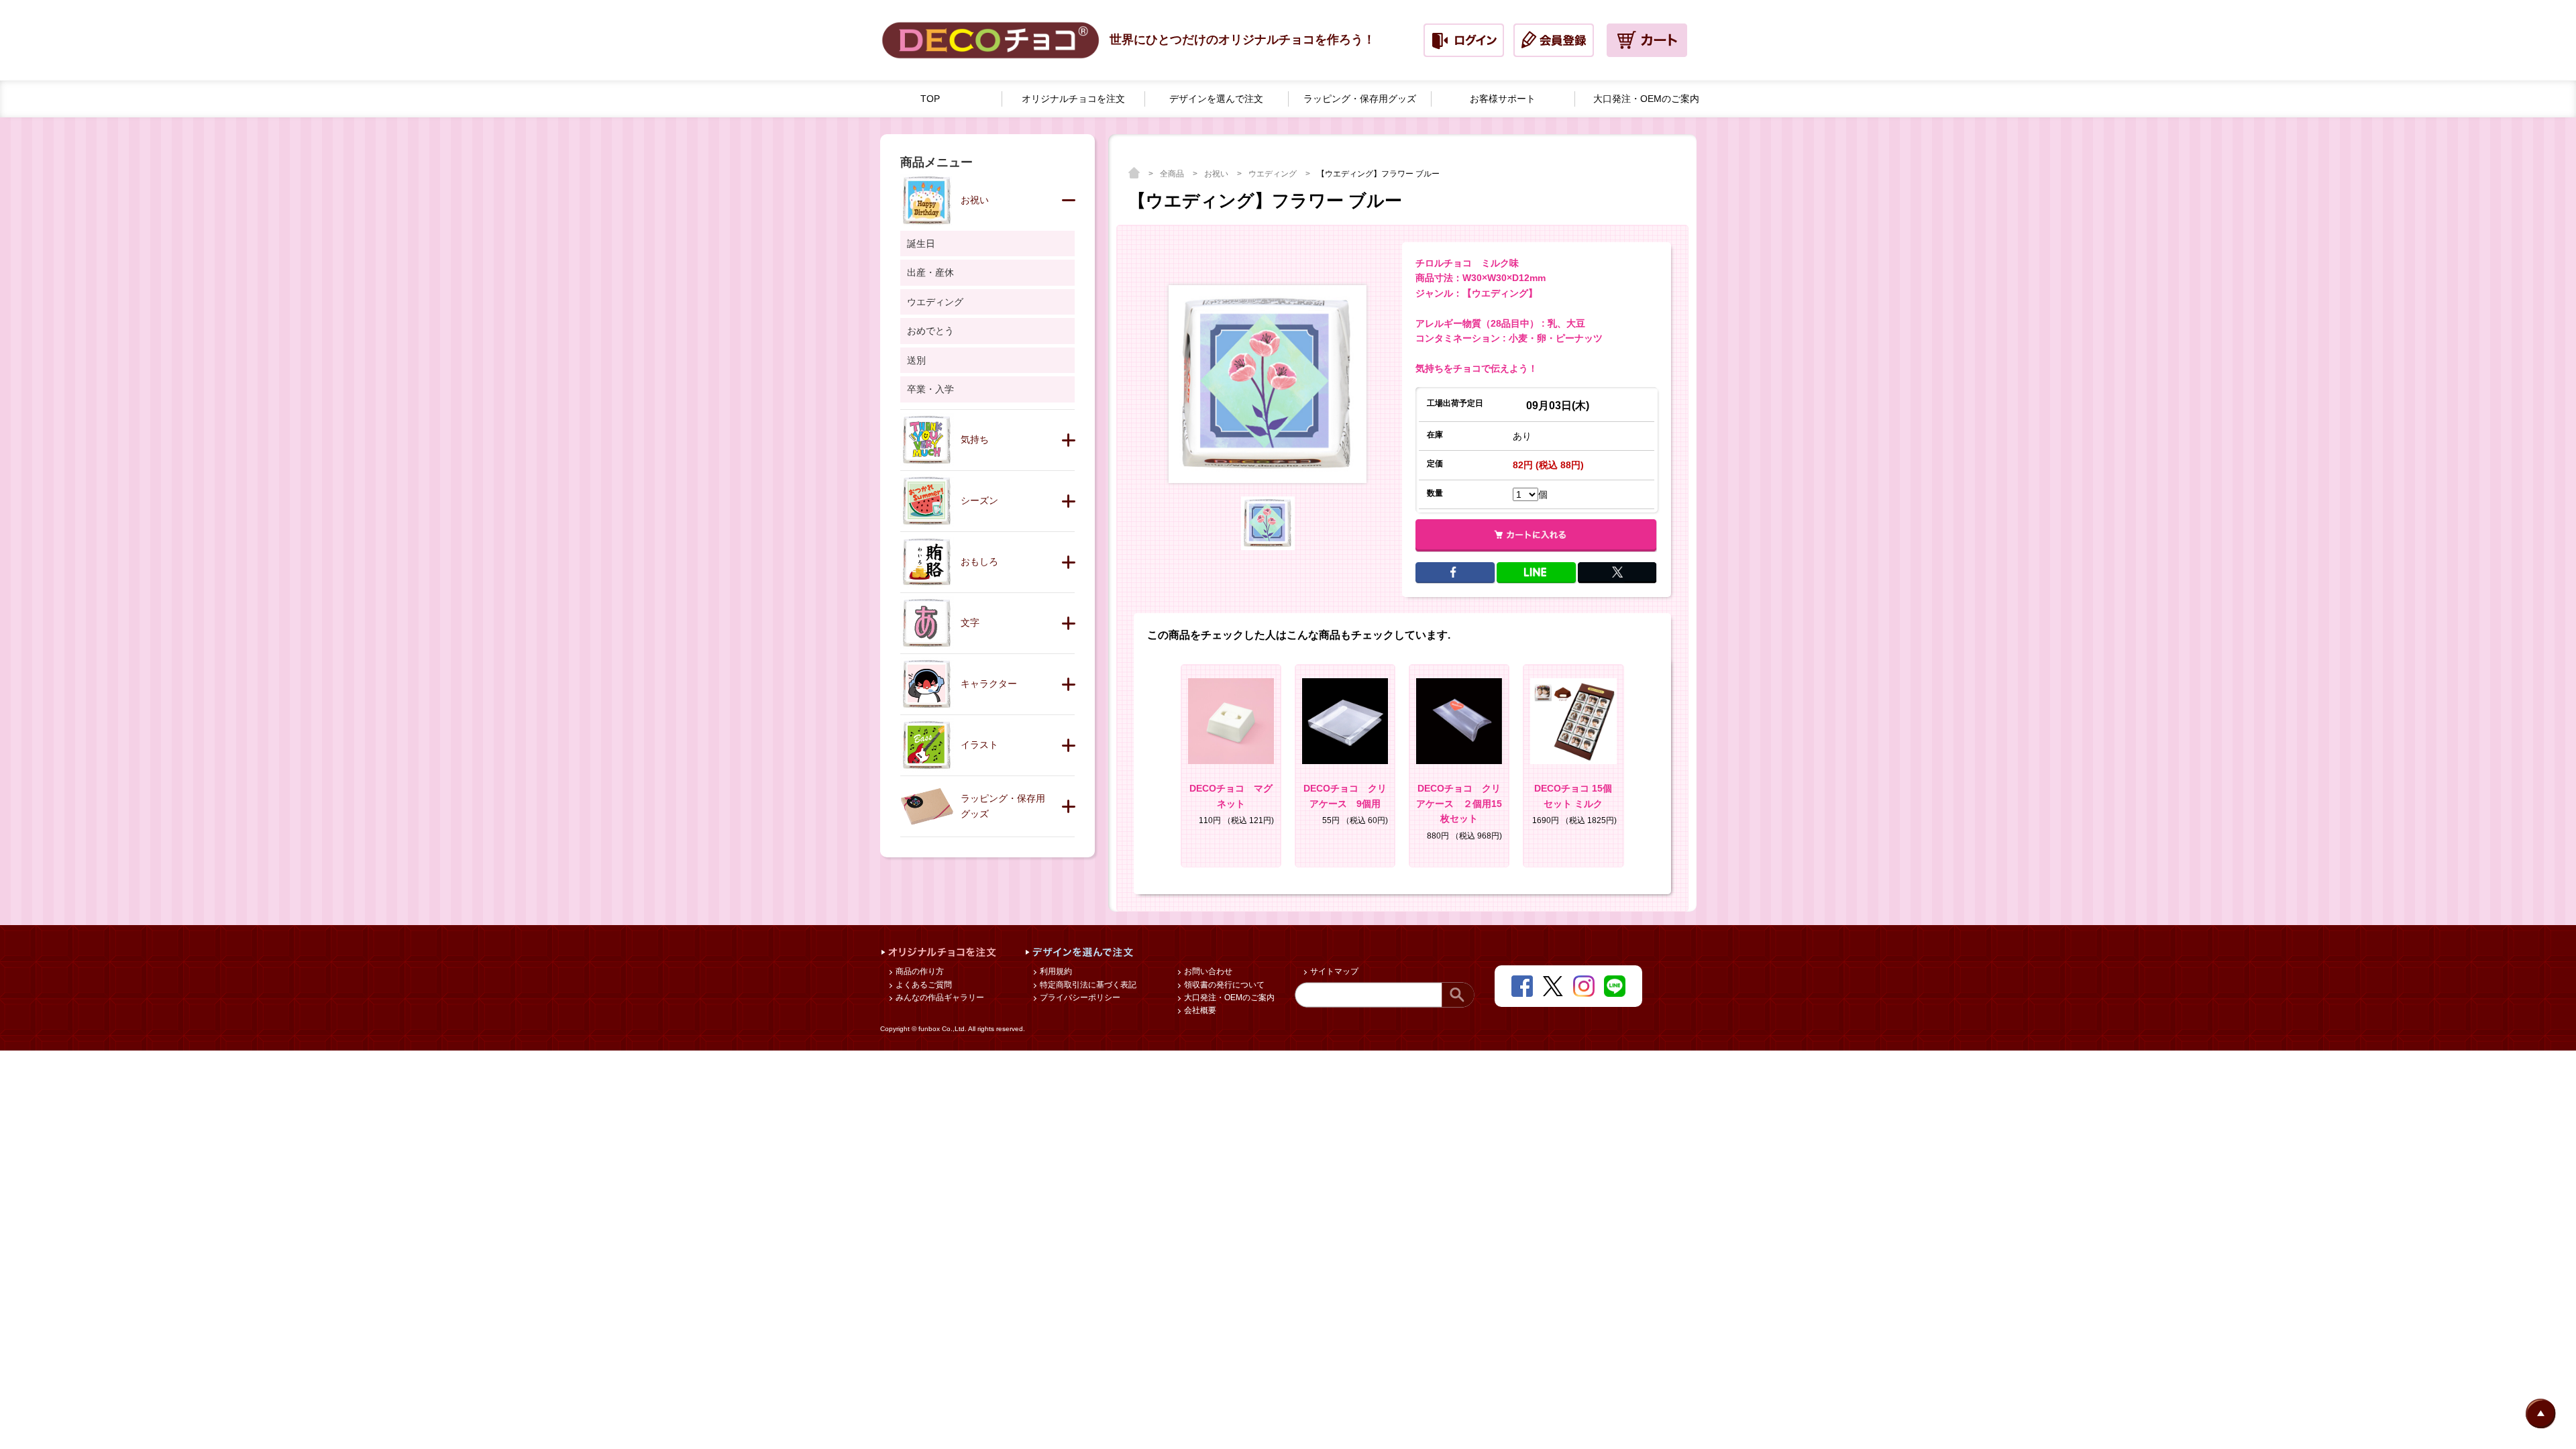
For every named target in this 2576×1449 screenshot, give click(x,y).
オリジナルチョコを (1073, 99)
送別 (916, 360)
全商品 (1173, 174)
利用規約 (1055, 971)
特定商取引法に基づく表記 (1087, 985)
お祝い (1217, 174)
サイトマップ (1333, 971)
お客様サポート (1503, 99)
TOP (930, 99)
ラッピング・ (1360, 99)
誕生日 (921, 244)
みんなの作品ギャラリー (939, 998)
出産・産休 (930, 272)
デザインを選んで (1216, 99)
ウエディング (1274, 174)
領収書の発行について (1223, 985)
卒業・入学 (930, 389)
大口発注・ (1646, 99)
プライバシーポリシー (1079, 998)
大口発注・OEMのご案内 (1228, 998)
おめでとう (930, 331)
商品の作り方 (919, 971)
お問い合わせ (1207, 971)
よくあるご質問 (923, 985)
